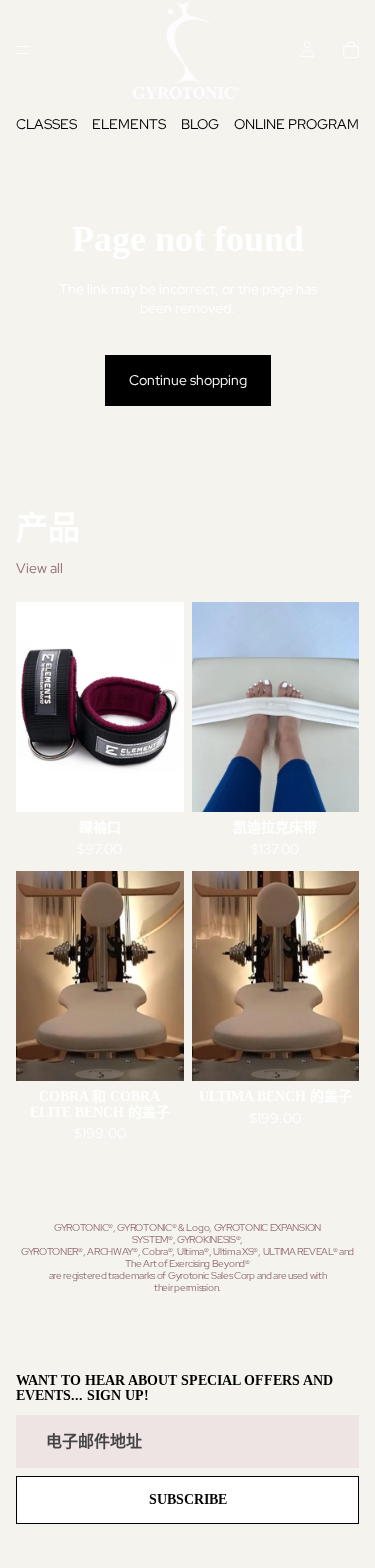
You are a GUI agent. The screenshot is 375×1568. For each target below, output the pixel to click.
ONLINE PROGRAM (296, 124)
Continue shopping (188, 380)
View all (39, 568)
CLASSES (46, 124)
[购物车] (351, 50)
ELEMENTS (129, 124)
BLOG (200, 124)
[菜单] (23, 50)
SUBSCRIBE (188, 1499)
